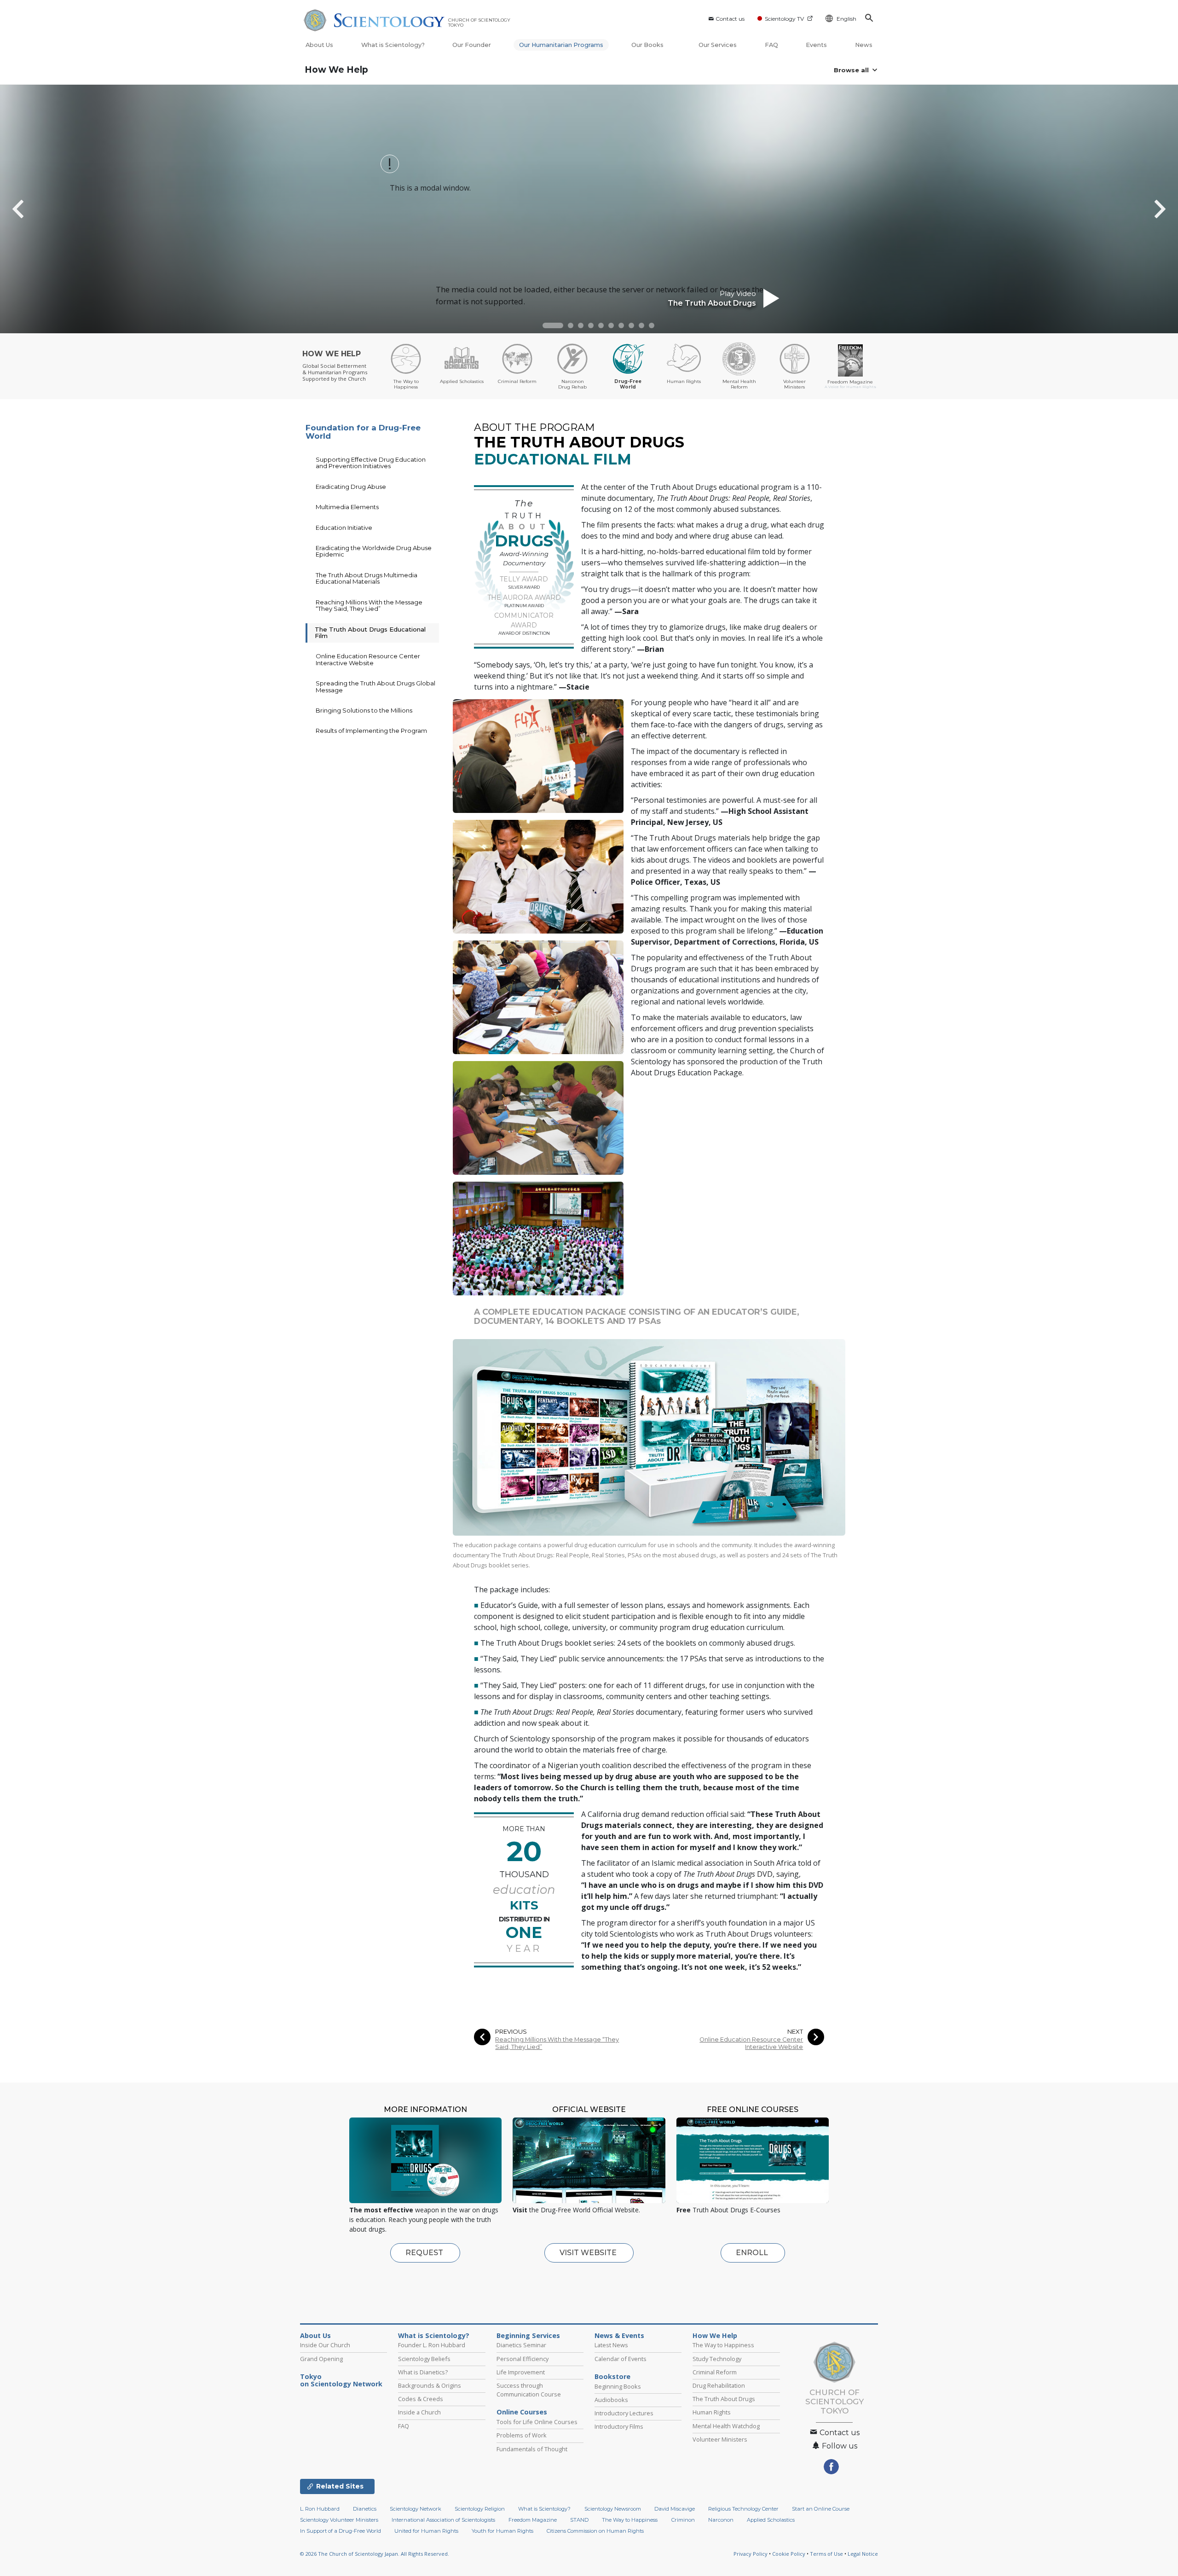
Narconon (721, 2520)
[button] (553, 325)
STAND (579, 2520)
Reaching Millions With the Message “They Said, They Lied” (557, 2043)
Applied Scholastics (771, 2520)
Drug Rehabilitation (719, 2385)
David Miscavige (675, 2509)
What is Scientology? (393, 45)
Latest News (611, 2345)
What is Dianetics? (423, 2372)
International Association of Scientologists (443, 2520)
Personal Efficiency (523, 2359)
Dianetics (365, 2509)
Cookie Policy (789, 2554)
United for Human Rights (426, 2531)
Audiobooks (611, 2400)
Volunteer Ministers (720, 2439)
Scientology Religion (480, 2509)
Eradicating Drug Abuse (351, 487)
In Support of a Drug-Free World (341, 2531)
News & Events (619, 2336)
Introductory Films (619, 2426)
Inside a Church (419, 2412)
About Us (319, 45)
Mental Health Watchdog (726, 2426)
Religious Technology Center (743, 2509)
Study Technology (717, 2359)
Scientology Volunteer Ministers (339, 2520)
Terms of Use (826, 2554)
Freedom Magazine (533, 2520)
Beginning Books (618, 2386)
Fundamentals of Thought (532, 2449)
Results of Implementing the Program (371, 731)
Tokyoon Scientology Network (341, 2380)
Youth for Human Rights (502, 2531)
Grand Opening (321, 2359)
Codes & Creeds (421, 2399)
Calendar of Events (621, 2359)
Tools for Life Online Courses (537, 2422)
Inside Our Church (325, 2345)
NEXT (795, 2032)
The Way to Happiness (723, 2345)
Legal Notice (863, 2554)
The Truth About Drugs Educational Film (370, 632)
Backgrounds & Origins (430, 2385)
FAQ (771, 45)
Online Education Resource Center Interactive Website (751, 2043)
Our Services (718, 45)
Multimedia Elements (347, 507)
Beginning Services (528, 2336)
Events (816, 45)
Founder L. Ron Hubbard (432, 2345)
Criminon (683, 2520)
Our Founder (472, 45)
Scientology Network (416, 2509)
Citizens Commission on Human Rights (595, 2531)
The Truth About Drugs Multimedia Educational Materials (367, 578)
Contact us (730, 19)
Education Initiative (344, 528)
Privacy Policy (751, 2554)
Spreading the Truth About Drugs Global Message (375, 686)
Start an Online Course (821, 2509)
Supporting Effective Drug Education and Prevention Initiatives (371, 463)
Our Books (648, 45)
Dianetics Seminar (521, 2345)
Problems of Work (522, 2435)
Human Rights (712, 2412)
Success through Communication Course (529, 2390)
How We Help (336, 70)
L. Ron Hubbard (320, 2509)
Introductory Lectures (624, 2413)
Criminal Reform (715, 2372)
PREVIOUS (511, 2032)
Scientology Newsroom (613, 2509)
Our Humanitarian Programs (561, 45)
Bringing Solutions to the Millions (364, 710)
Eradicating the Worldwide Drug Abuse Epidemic (374, 551)
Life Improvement (521, 2372)
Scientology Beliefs (424, 2359)
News (864, 45)
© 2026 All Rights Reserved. (375, 2554)
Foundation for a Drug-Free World (363, 432)
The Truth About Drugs (724, 2399)
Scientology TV (784, 19)
